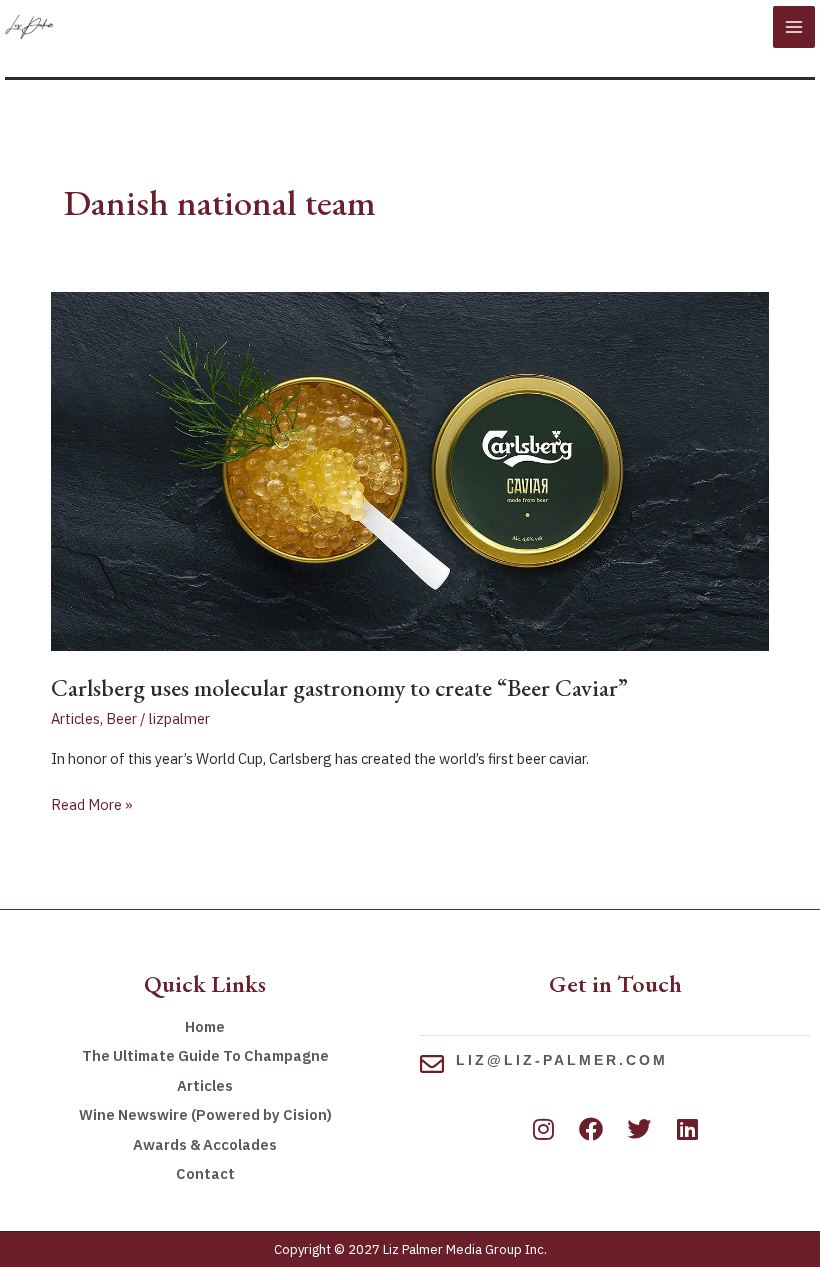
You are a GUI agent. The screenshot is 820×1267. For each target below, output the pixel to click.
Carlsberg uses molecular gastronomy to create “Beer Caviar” (339, 687)
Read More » (92, 803)
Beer (121, 718)
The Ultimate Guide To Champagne (205, 1055)
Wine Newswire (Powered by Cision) (205, 1114)
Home (205, 1026)
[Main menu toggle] (794, 27)
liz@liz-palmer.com (562, 1060)
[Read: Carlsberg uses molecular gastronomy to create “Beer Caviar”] (410, 469)
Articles (75, 718)
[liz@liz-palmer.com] (432, 1064)
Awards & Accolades (205, 1144)
